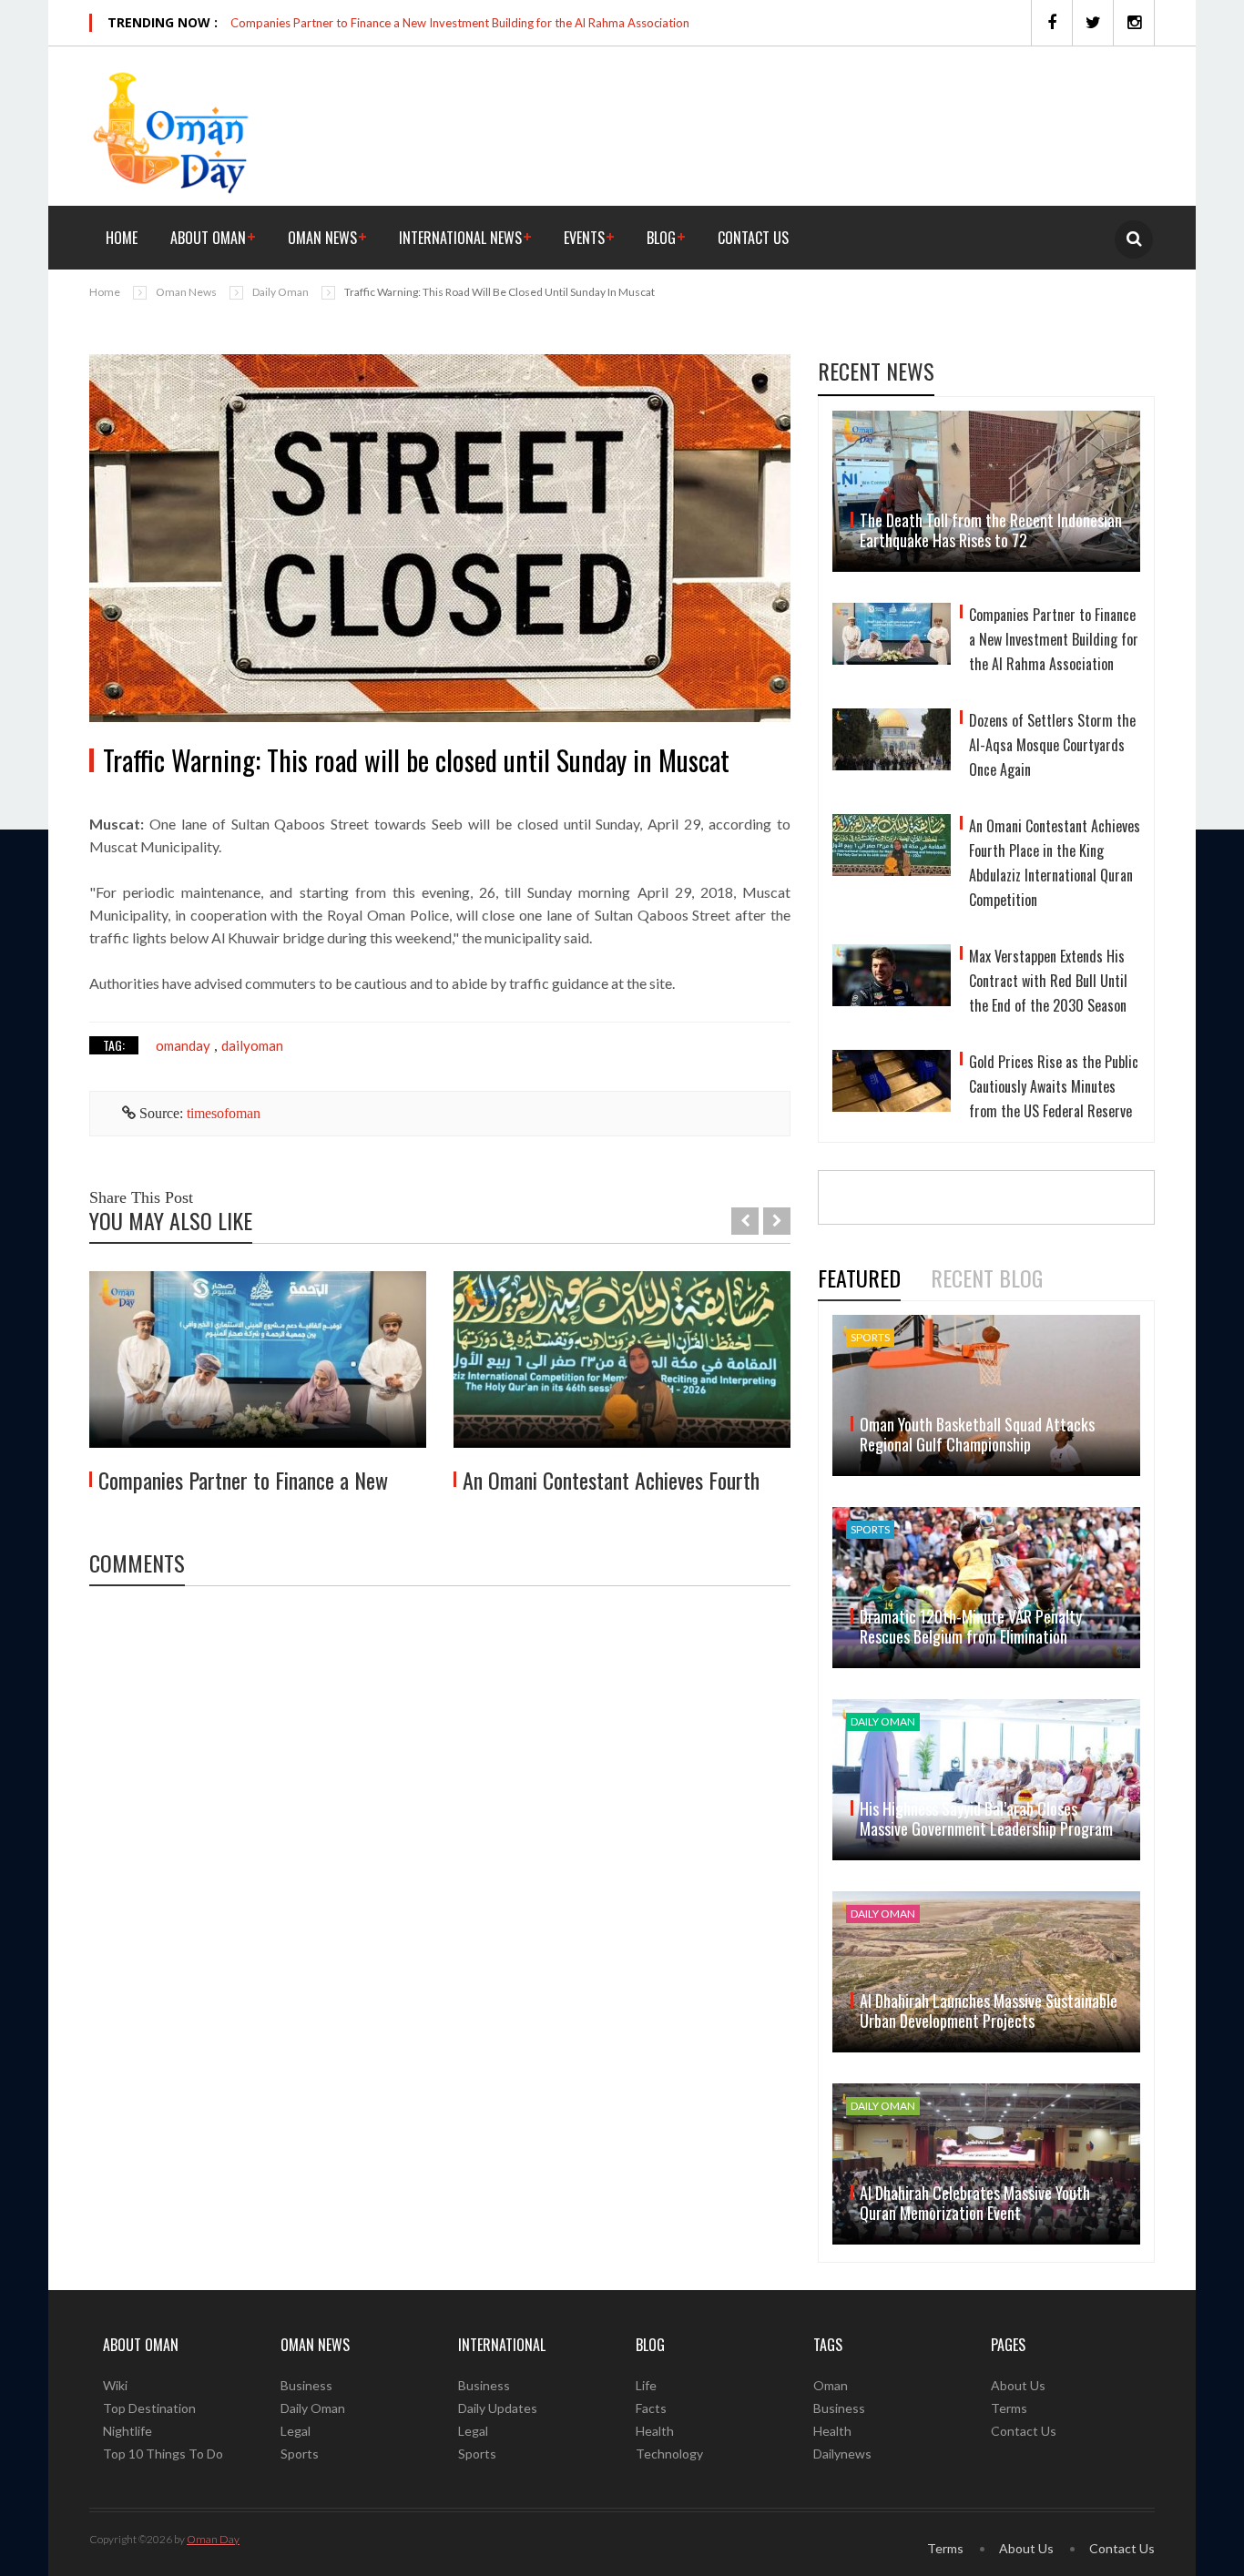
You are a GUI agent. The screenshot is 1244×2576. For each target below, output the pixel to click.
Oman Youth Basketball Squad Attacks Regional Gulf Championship (977, 1434)
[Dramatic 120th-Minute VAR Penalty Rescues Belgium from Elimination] (986, 1588)
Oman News (322, 238)
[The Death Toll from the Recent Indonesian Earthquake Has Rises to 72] (986, 491)
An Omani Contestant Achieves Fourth (611, 1480)
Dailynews (842, 2454)
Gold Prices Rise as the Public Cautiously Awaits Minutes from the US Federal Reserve (1054, 1086)
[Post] (440, 538)
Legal (296, 2431)
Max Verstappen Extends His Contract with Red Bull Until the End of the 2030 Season (1048, 981)
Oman (831, 2385)
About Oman (208, 238)
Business (306, 2385)
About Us (1018, 2385)
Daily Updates (498, 2408)
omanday (183, 1045)
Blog (661, 238)
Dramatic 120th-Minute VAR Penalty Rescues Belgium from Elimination (971, 1626)
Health (655, 2431)
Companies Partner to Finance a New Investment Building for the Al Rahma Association (460, 23)
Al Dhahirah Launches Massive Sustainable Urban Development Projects (989, 2011)
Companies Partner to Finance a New (243, 1480)
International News (460, 238)
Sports (300, 2454)
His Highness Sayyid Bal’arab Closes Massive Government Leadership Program (986, 1818)
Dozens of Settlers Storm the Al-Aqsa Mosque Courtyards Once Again (1052, 745)
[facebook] (1051, 23)
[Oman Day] (171, 131)
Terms (1009, 2408)
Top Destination (149, 2408)
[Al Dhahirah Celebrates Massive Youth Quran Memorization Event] (986, 2164)
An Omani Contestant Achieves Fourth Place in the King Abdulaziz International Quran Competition (1055, 863)
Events (584, 238)
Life (646, 2385)
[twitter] (1092, 23)
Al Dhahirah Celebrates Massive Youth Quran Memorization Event (975, 2203)
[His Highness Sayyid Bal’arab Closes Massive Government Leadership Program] (986, 1780)
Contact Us (753, 238)
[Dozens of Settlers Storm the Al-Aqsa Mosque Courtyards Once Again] (892, 748)
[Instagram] (1134, 23)
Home (122, 238)
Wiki (115, 2385)
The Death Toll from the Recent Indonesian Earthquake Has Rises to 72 (991, 530)
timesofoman (224, 1113)
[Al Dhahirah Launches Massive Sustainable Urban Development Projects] (986, 1972)
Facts (651, 2408)
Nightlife (127, 2431)
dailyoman (252, 1045)
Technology (669, 2454)
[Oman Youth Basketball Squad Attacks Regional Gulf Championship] (986, 1395)
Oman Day (213, 2539)
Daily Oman (280, 292)
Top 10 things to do (163, 2454)
